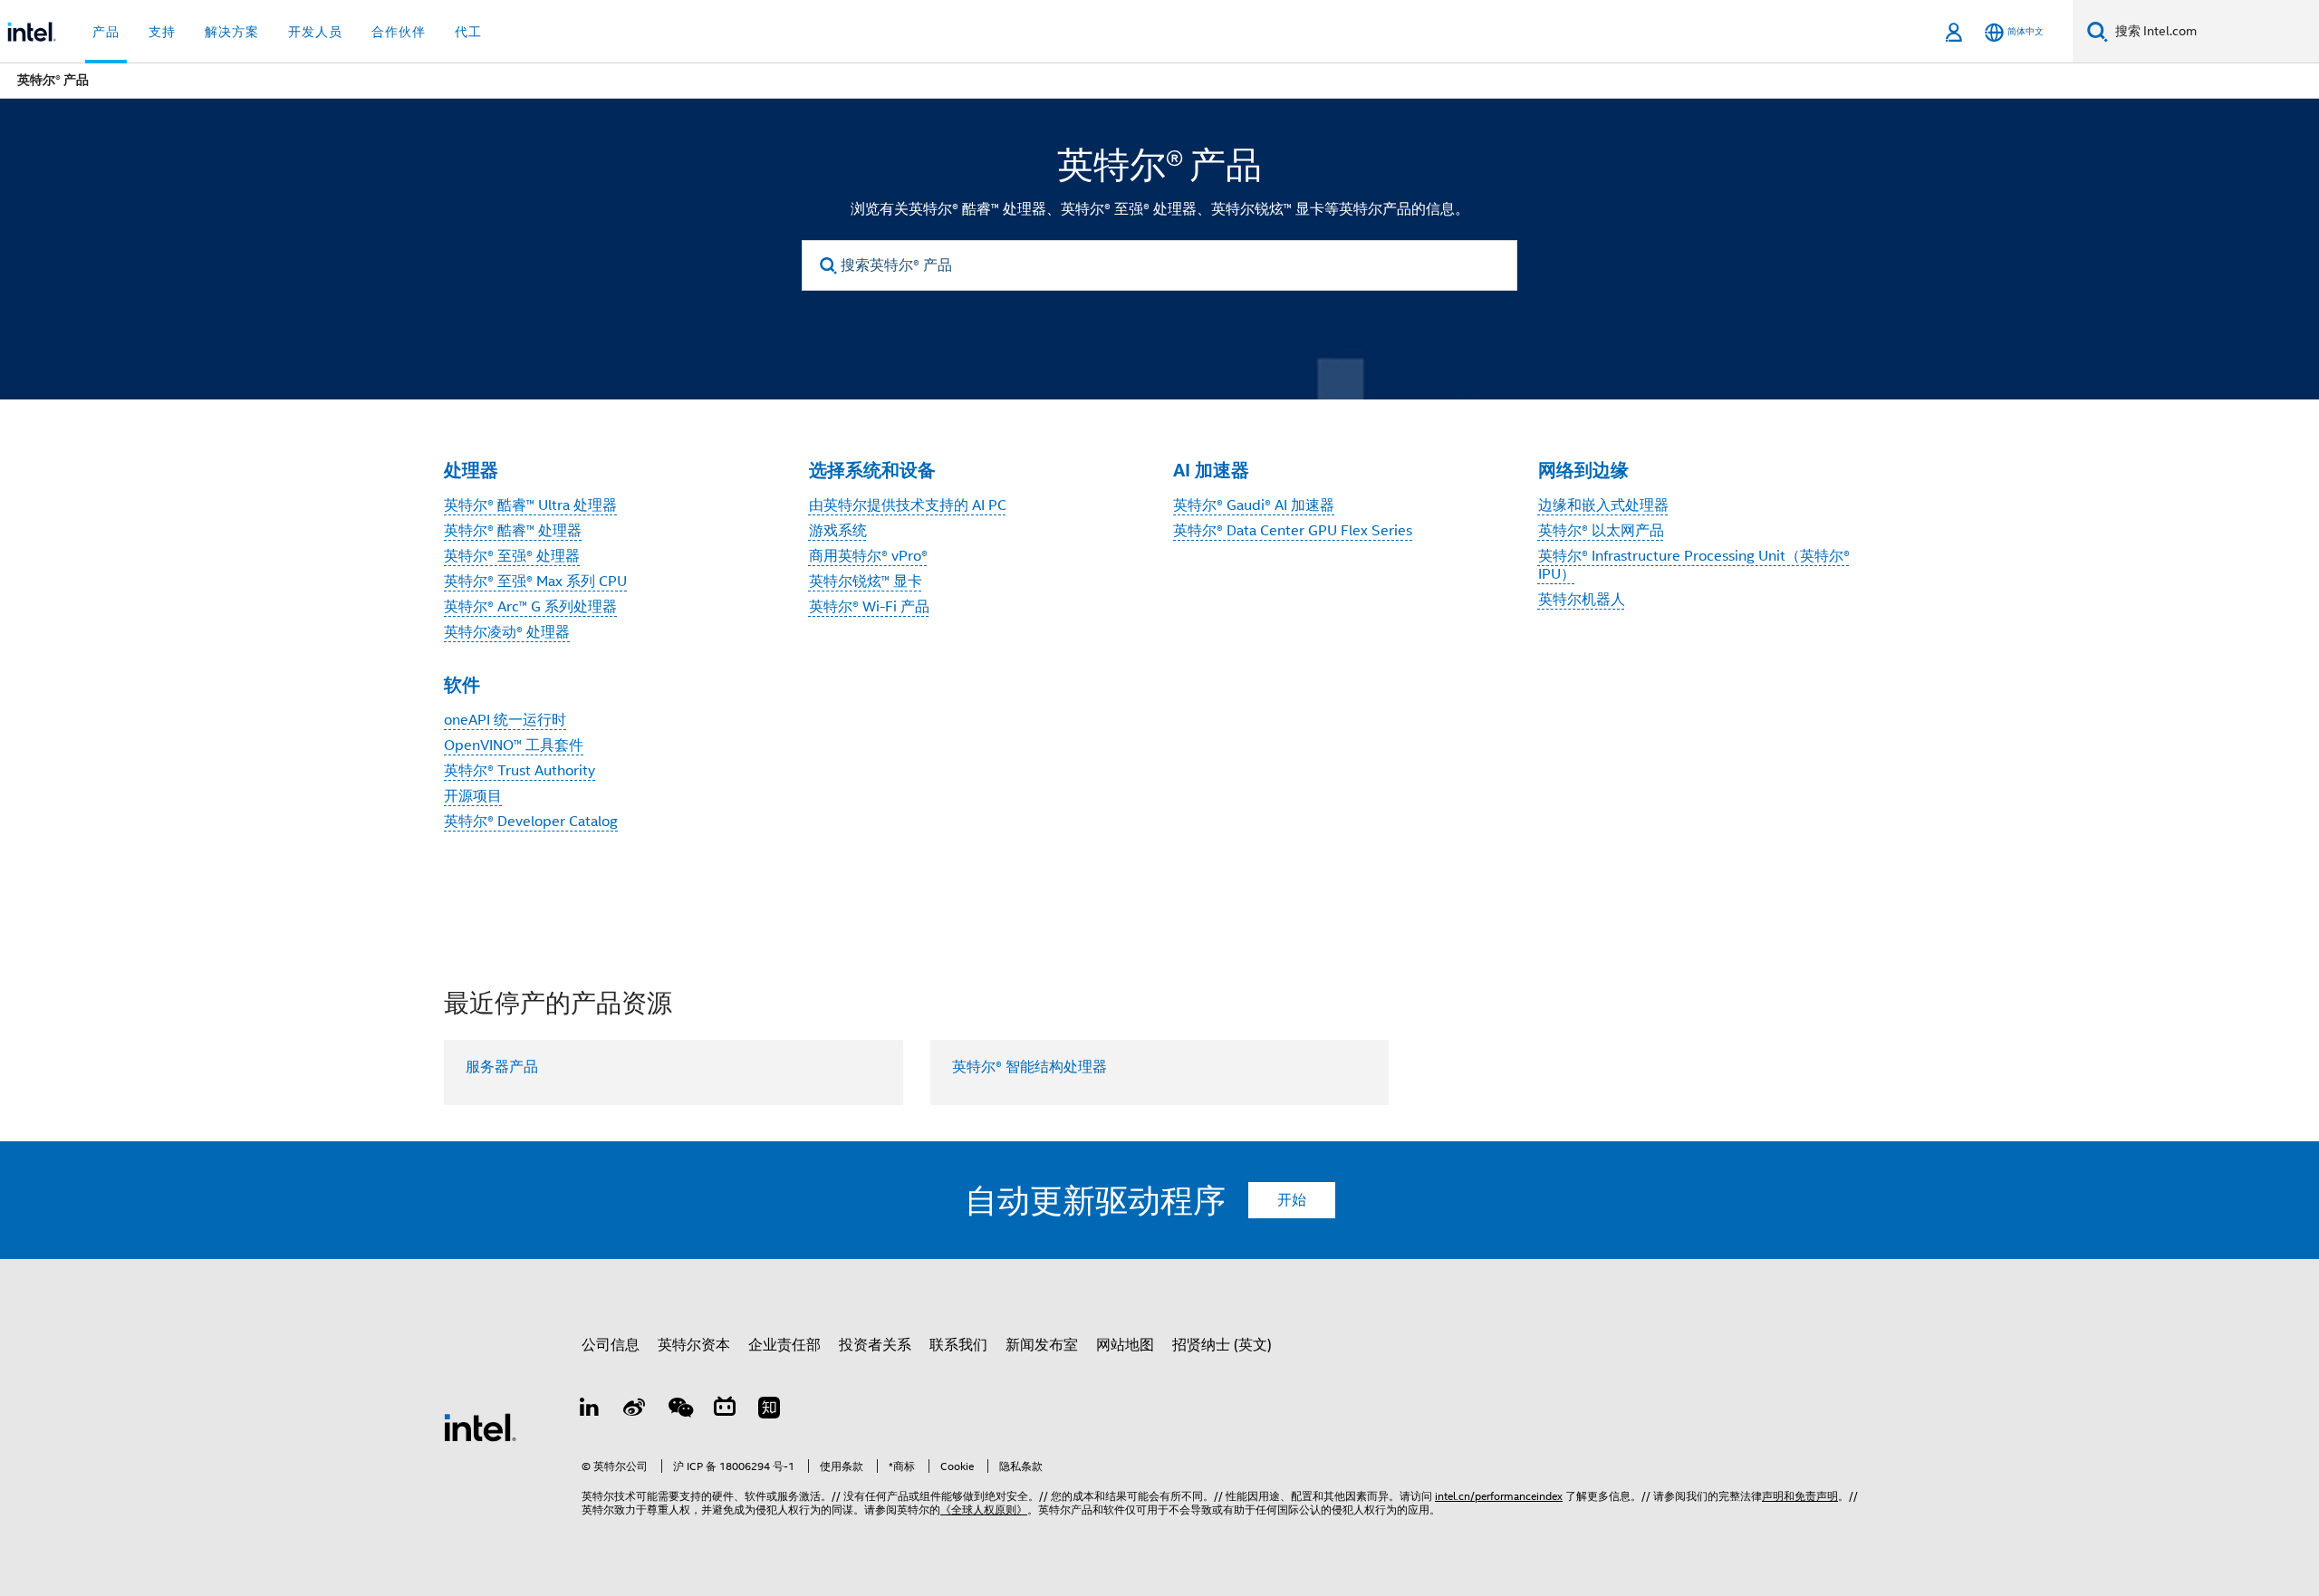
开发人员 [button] (315, 32)
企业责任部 (784, 1345)
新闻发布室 (1042, 1345)
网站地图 (1125, 1345)
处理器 (471, 470)
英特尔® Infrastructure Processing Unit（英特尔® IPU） (1694, 565)
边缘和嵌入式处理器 (1603, 505)
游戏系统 (838, 531)
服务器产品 (502, 1067)
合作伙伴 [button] (399, 32)
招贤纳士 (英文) (1222, 1345)
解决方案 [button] (232, 32)
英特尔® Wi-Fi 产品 (869, 607)
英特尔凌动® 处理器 (507, 632)
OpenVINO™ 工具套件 (514, 745)
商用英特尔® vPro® (868, 556)
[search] (828, 266)
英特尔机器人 (1582, 600)
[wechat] (679, 1410)
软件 (462, 685)
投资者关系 (875, 1345)
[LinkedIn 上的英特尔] (590, 1410)
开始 (1292, 1200)
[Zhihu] (769, 1410)
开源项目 (473, 796)
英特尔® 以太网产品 (1601, 531)
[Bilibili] (725, 1410)
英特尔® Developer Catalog (531, 822)
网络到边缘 (1583, 470)
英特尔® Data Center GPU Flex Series (1293, 531)
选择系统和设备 (872, 470)
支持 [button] (162, 32)
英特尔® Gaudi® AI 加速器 (1254, 505)
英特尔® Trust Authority (520, 771)
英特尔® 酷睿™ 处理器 (513, 531)
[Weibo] (635, 1410)
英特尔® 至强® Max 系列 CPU (535, 582)
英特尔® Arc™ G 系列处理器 (530, 607)
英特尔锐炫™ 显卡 (866, 582)
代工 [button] (468, 32)
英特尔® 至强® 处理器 (512, 556)
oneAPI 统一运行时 (505, 720)
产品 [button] (106, 32)
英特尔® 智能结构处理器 (1030, 1067)
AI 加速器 (1211, 470)
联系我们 (958, 1345)
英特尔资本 (694, 1345)
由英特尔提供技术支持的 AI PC (908, 505)
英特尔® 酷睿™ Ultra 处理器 (530, 505)
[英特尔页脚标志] (480, 1427)
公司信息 (611, 1345)
